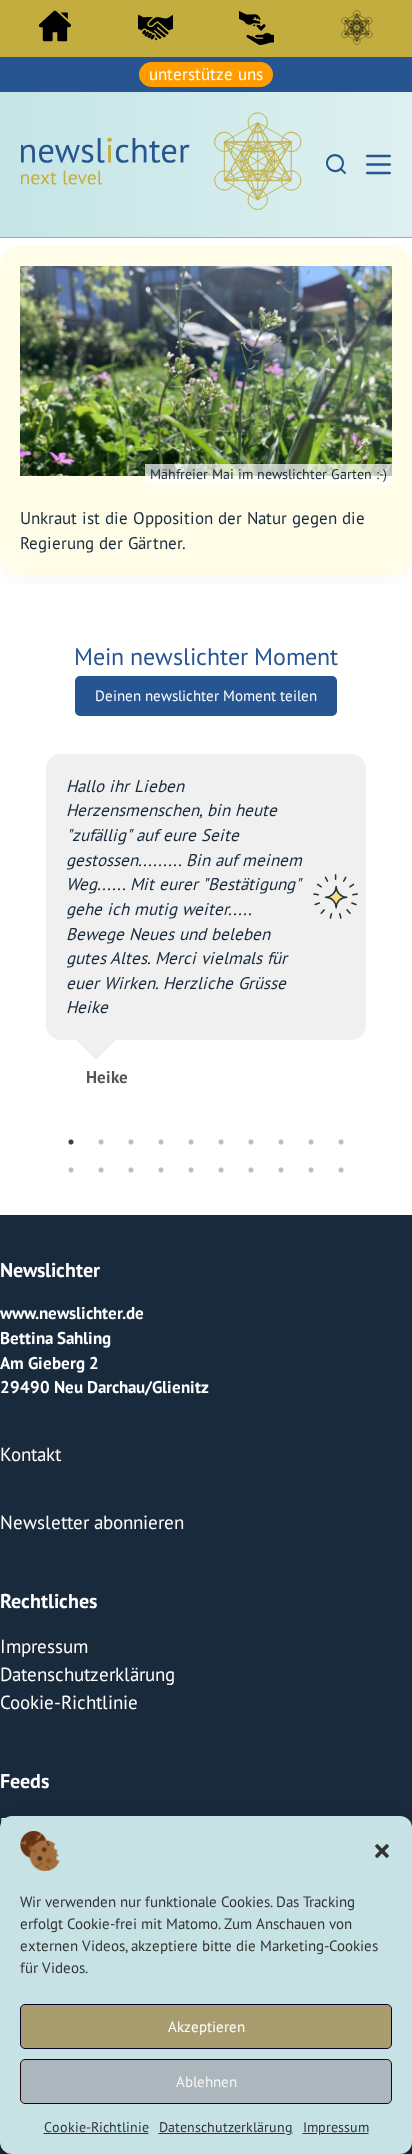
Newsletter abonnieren (84, 1513)
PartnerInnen (156, 27)
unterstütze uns (206, 73)
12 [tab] (101, 1167)
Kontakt (27, 1449)
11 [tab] (71, 1167)
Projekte (30, 1804)
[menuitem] (55, 30)
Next (381, 941)
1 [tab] (71, 1139)
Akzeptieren (206, 2026)
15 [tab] (191, 1167)
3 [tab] (131, 1139)
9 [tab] (311, 1139)
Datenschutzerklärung (226, 2127)
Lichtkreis (357, 27)
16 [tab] (221, 1167)
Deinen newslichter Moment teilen (206, 692)
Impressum (336, 2127)
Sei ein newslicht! (256, 27)
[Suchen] (336, 162)
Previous (31, 941)
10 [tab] (341, 1139)
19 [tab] (311, 1167)
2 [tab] (101, 1139)
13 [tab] (131, 1167)
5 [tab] (191, 1139)
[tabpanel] (206, 908)
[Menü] (378, 162)
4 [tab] (161, 1139)
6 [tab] (221, 1139)
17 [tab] (251, 1167)
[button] (382, 1851)
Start (55, 25)
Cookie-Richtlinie (96, 2127)
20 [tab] (341, 1167)
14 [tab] (161, 1167)
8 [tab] (281, 1139)
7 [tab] (251, 1139)
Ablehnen (206, 2081)
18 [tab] (281, 1167)
